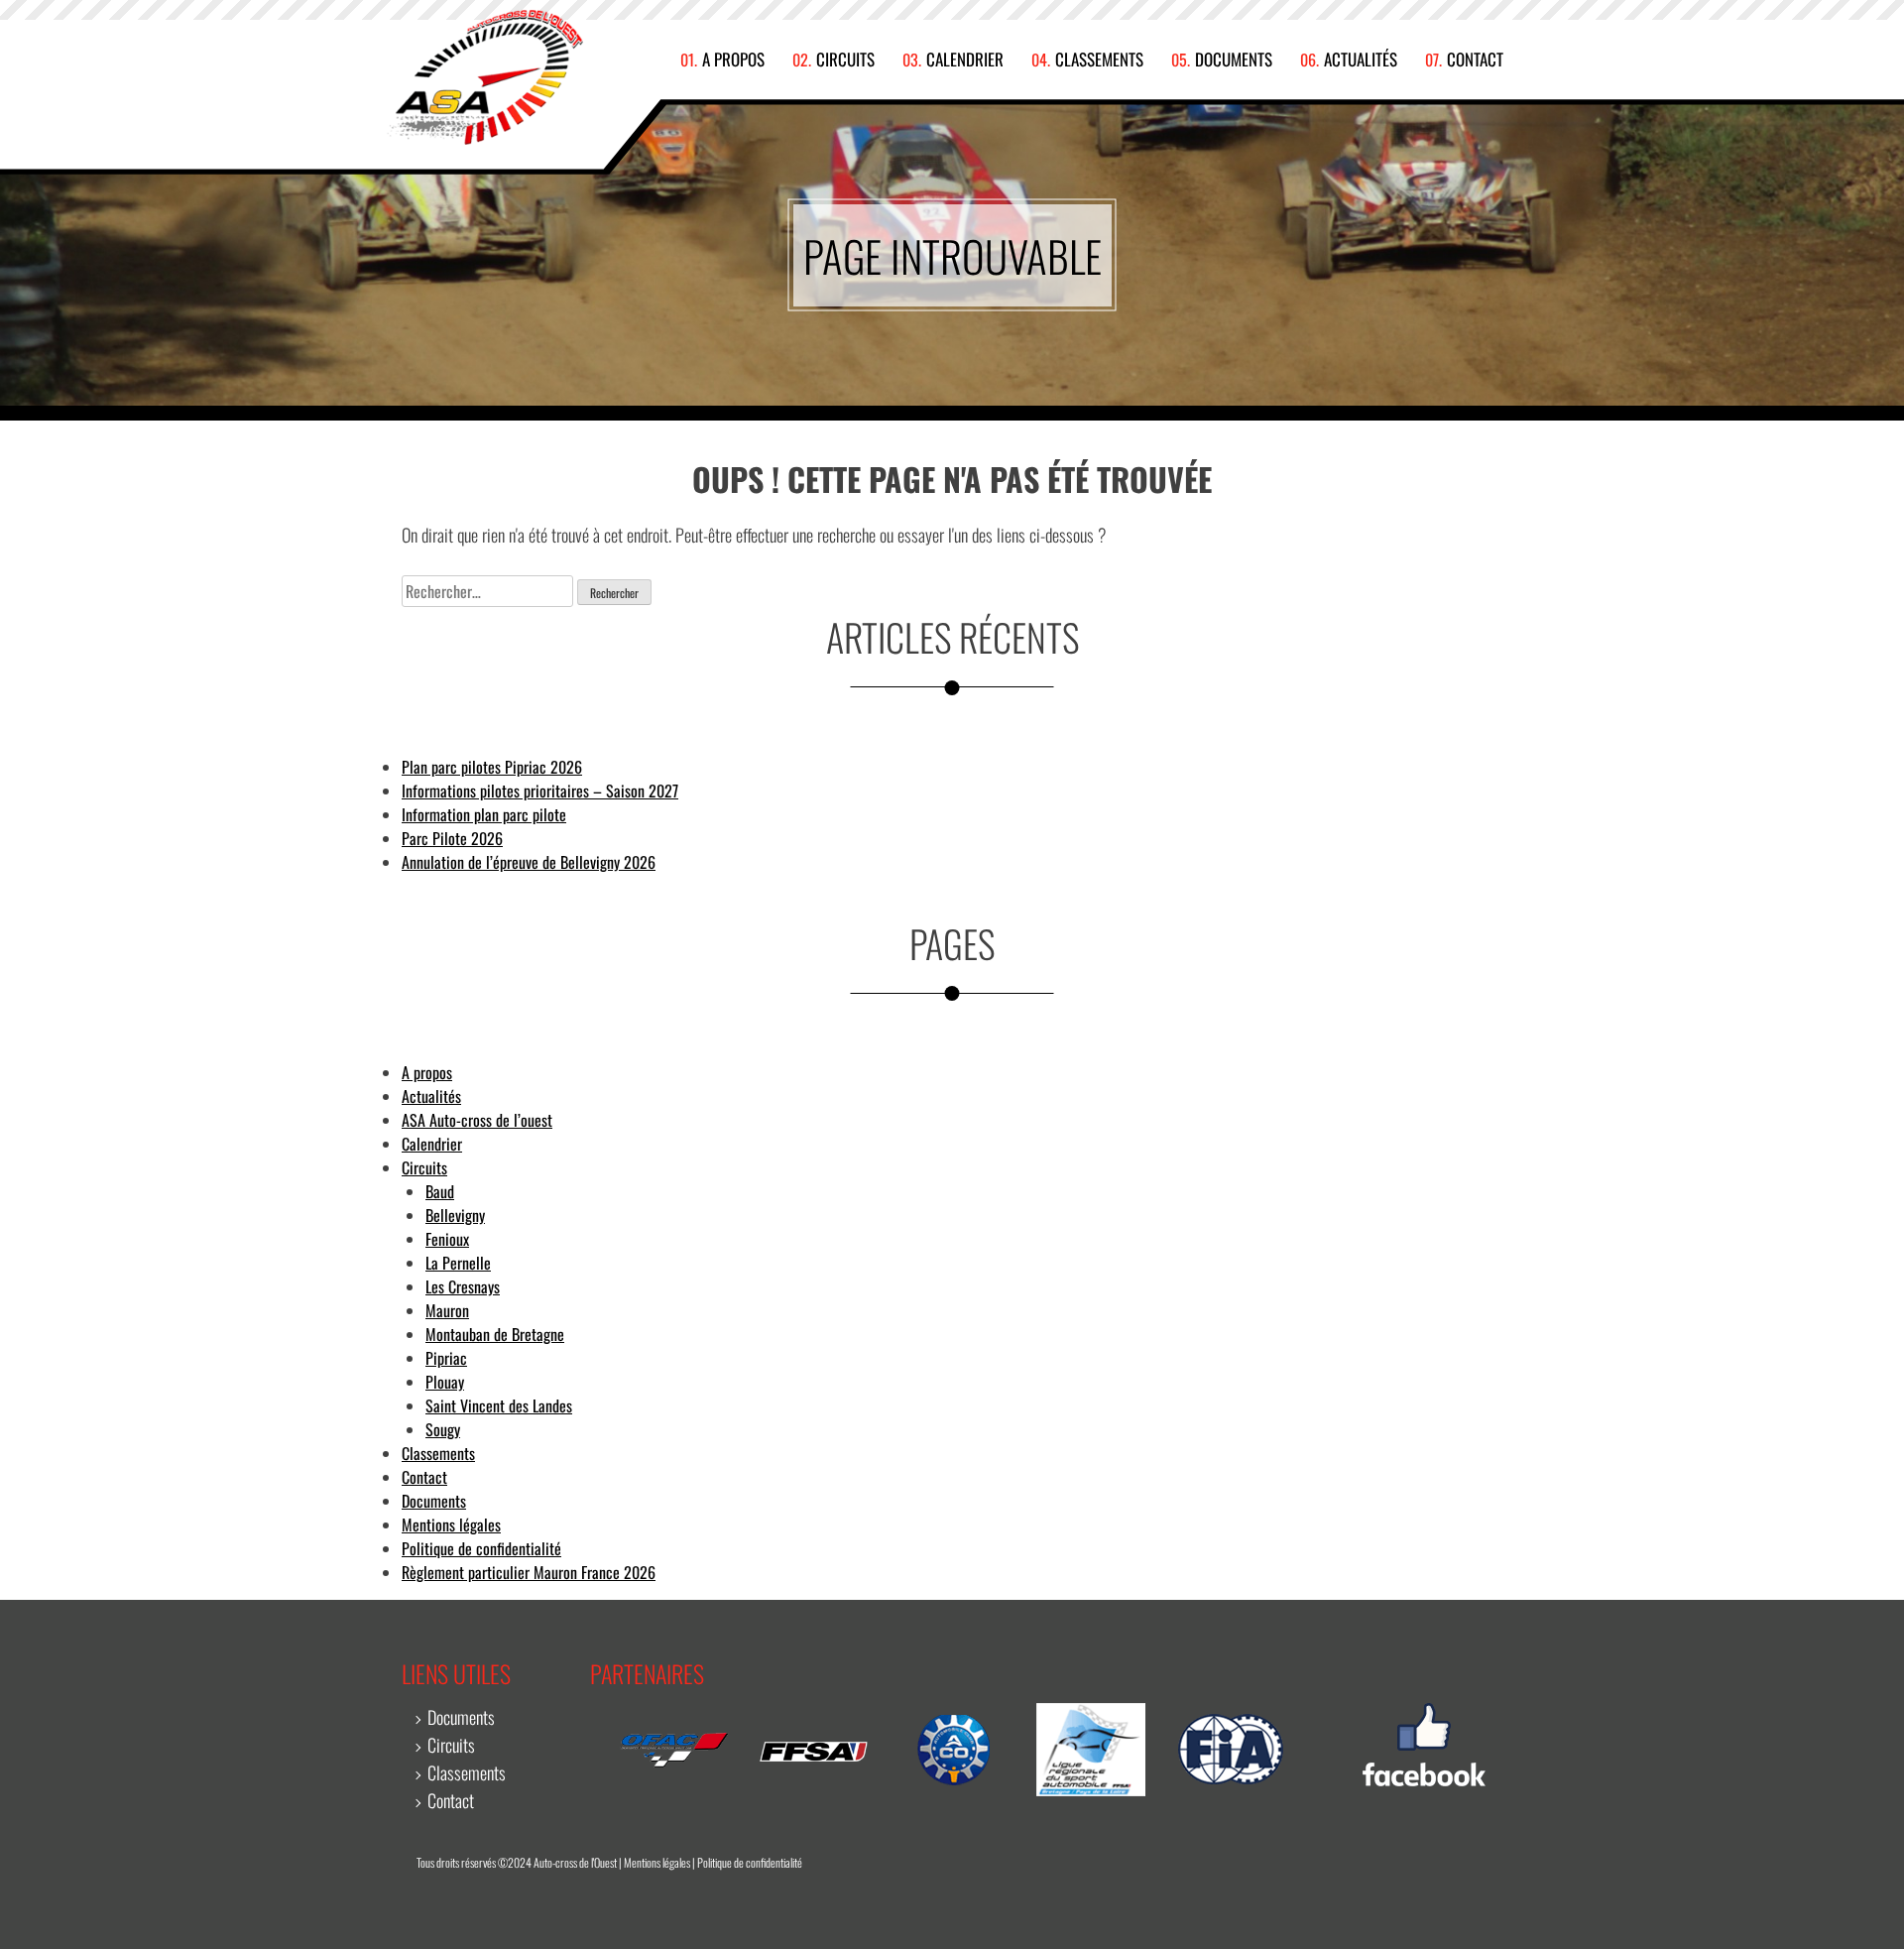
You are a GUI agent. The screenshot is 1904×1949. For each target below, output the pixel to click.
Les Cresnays (463, 1286)
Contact (1475, 60)
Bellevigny (455, 1215)
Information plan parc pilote (484, 814)
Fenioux (447, 1239)
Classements (1099, 60)
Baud (440, 1191)
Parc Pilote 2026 (452, 838)
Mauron (447, 1310)
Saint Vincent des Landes (499, 1405)
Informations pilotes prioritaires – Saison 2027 (540, 791)
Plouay (445, 1382)
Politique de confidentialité (481, 1548)
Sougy (443, 1429)
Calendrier (965, 60)
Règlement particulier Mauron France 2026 (529, 1572)
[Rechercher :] (487, 591)
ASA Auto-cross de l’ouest (477, 1120)
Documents (1234, 60)
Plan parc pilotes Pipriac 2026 (492, 767)
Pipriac (446, 1358)
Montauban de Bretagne (495, 1334)
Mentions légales (451, 1524)
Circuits (845, 60)
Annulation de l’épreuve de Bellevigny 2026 (529, 862)
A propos (733, 60)
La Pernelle (458, 1263)
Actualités (1361, 60)
